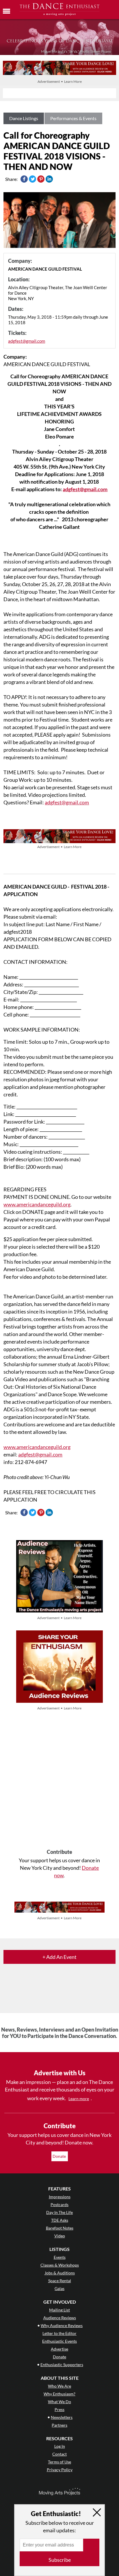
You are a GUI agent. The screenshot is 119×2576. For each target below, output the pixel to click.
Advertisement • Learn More (60, 81)
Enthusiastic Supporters (62, 2365)
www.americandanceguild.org (37, 1204)
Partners (59, 2425)
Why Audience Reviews (62, 2325)
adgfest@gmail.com (27, 341)
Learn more (79, 2099)
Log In (60, 2446)
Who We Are (59, 2386)
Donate (60, 2156)
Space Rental (60, 2281)
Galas (59, 2288)
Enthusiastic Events (59, 2341)
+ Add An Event (59, 1957)
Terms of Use (59, 2462)
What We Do (59, 2402)
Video (60, 2236)
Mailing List (59, 2310)
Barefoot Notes (60, 2228)
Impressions (60, 2197)
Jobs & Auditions (60, 2273)
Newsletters (62, 2417)
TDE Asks (60, 2220)
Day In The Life (59, 2212)
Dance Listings (24, 118)
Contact (59, 2454)
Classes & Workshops (60, 2265)
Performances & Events (73, 118)
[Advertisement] (59, 1780)
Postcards (59, 2205)
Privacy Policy (60, 2470)
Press (59, 2409)
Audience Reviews (60, 2318)
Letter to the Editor (59, 2333)
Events (60, 2257)
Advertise (59, 2349)
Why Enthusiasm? (59, 2394)
